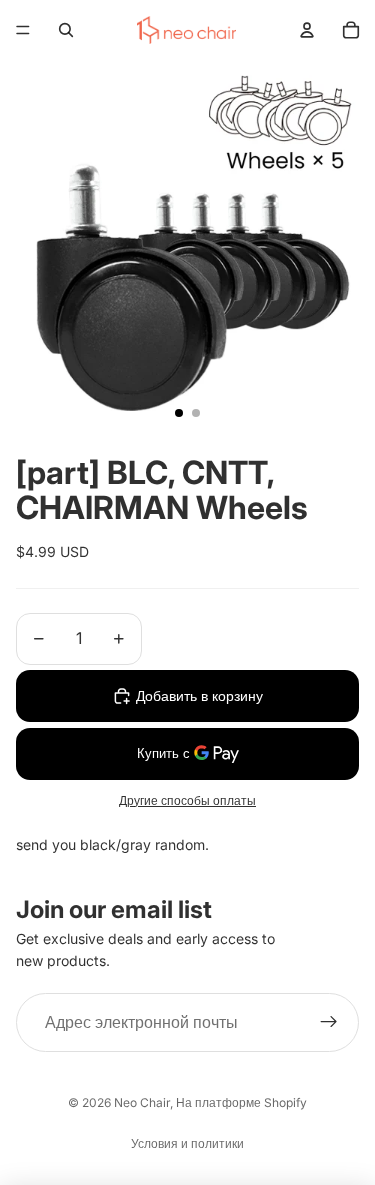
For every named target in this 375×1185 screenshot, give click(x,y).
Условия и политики (187, 1143)
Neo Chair (142, 1102)
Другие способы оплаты (187, 801)
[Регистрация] (329, 1023)
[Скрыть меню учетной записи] (307, 30)
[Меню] (23, 30)
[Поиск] (66, 30)
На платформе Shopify (241, 1102)
